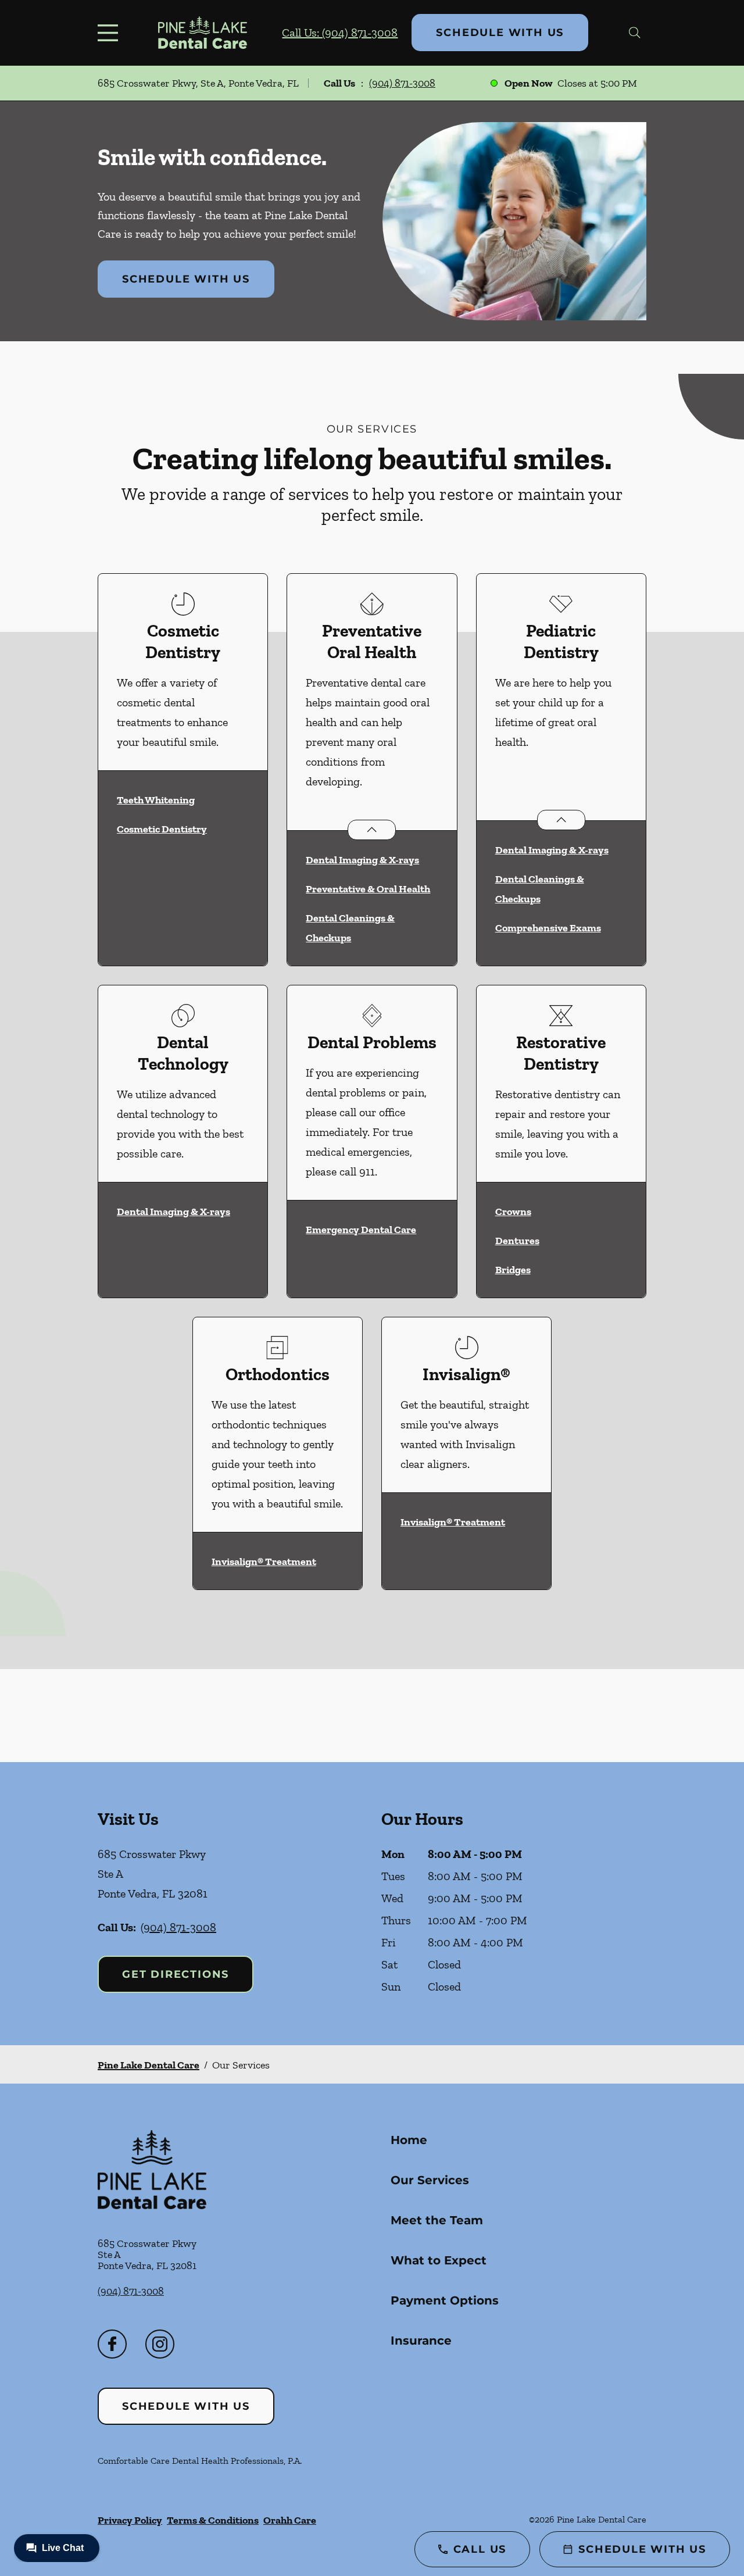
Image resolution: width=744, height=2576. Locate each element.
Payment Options (445, 2300)
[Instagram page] (160, 2344)
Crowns (513, 1212)
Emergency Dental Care (361, 1230)
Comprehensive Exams (548, 928)
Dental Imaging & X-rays (362, 860)
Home (409, 2140)
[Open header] (110, 33)
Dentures (517, 1241)
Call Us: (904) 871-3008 (340, 33)
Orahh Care (290, 2520)
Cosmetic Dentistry (162, 829)
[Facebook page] (112, 2344)
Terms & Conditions (213, 2520)
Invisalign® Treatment (264, 1562)
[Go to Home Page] (203, 33)
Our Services (430, 2180)
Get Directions (176, 1974)
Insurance (421, 2341)
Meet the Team (437, 2220)
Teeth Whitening (156, 800)
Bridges (513, 1270)
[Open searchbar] (635, 33)
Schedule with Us (500, 33)
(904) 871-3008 (402, 83)
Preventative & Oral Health (368, 889)
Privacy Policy (130, 2520)
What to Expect (439, 2260)
